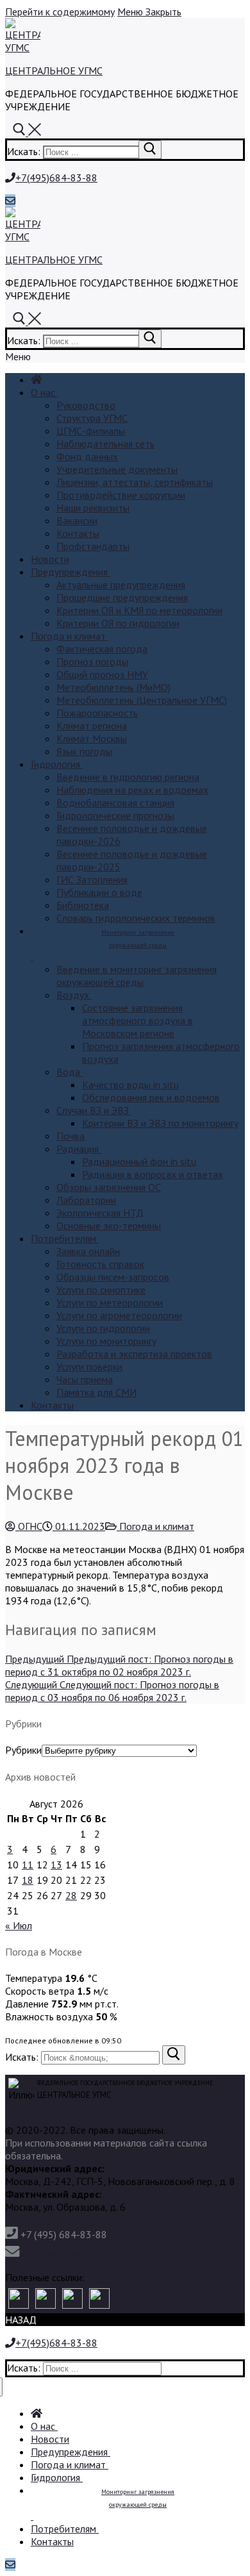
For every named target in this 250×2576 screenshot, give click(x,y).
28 (71, 1895)
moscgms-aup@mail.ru (72, 2253)
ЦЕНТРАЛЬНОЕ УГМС (54, 71)
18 (28, 1880)
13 (56, 1865)
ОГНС (29, 1526)
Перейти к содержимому (60, 12)
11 (28, 1865)
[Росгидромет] (19, 2298)
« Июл (19, 1925)
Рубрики (23, 1750)
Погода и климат (155, 1526)
